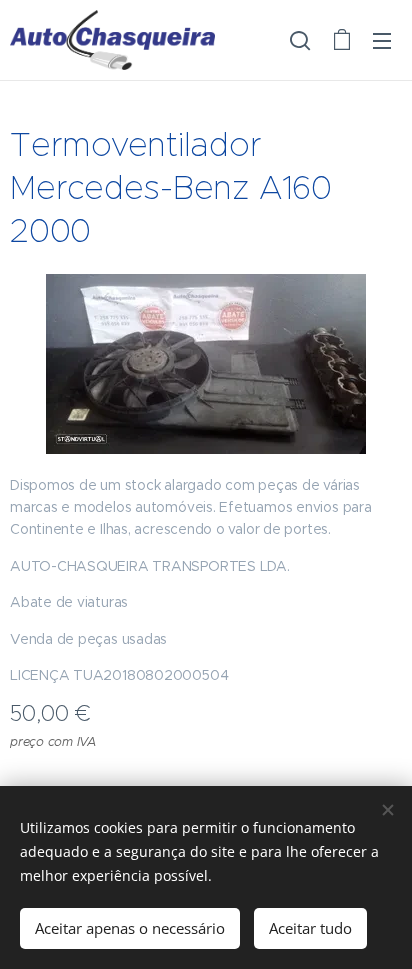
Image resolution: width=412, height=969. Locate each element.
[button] (300, 40)
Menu (382, 40)
